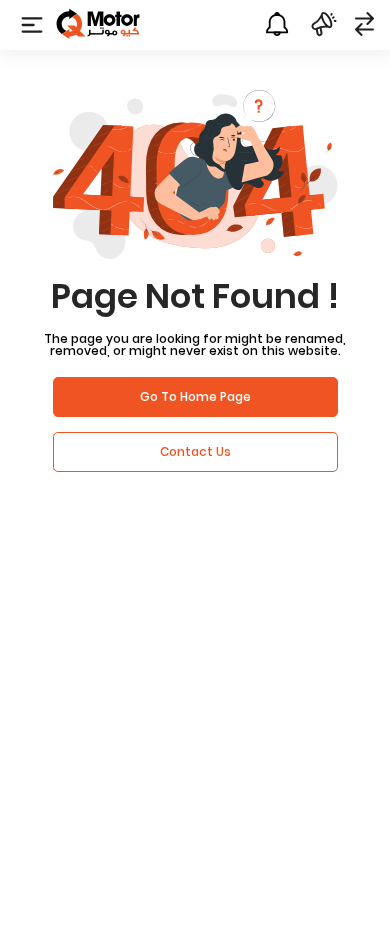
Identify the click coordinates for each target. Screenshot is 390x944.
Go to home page (195, 396)
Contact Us (195, 451)
